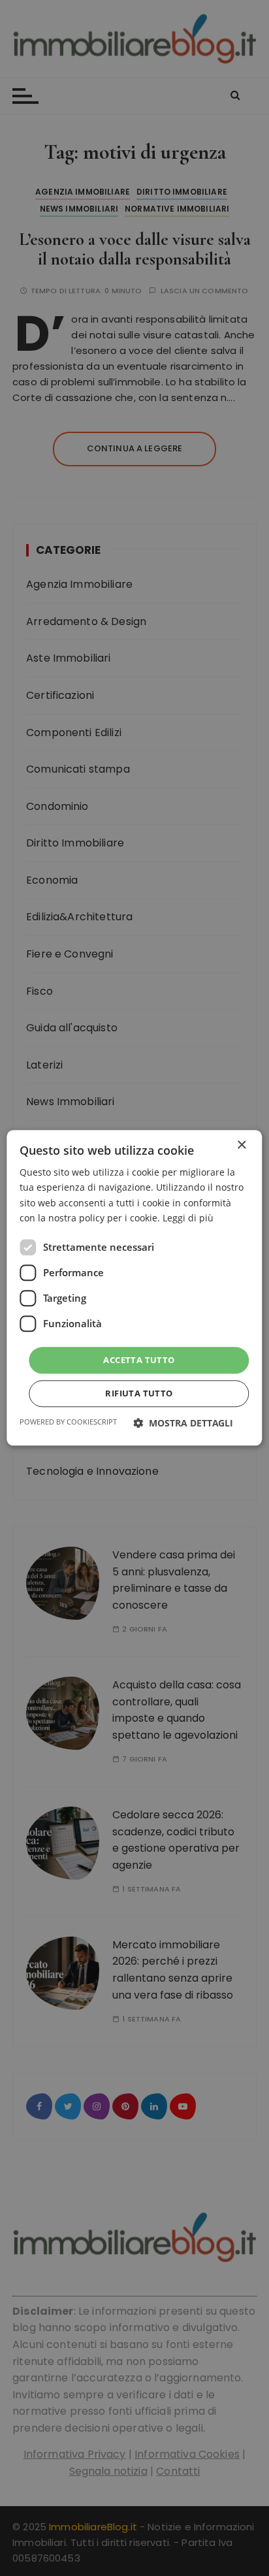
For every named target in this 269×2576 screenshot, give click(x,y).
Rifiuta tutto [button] (139, 1394)
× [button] (241, 1145)
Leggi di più (188, 1218)
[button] (183, 1424)
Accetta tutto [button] (139, 1360)
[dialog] (134, 1288)
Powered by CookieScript (68, 1422)
